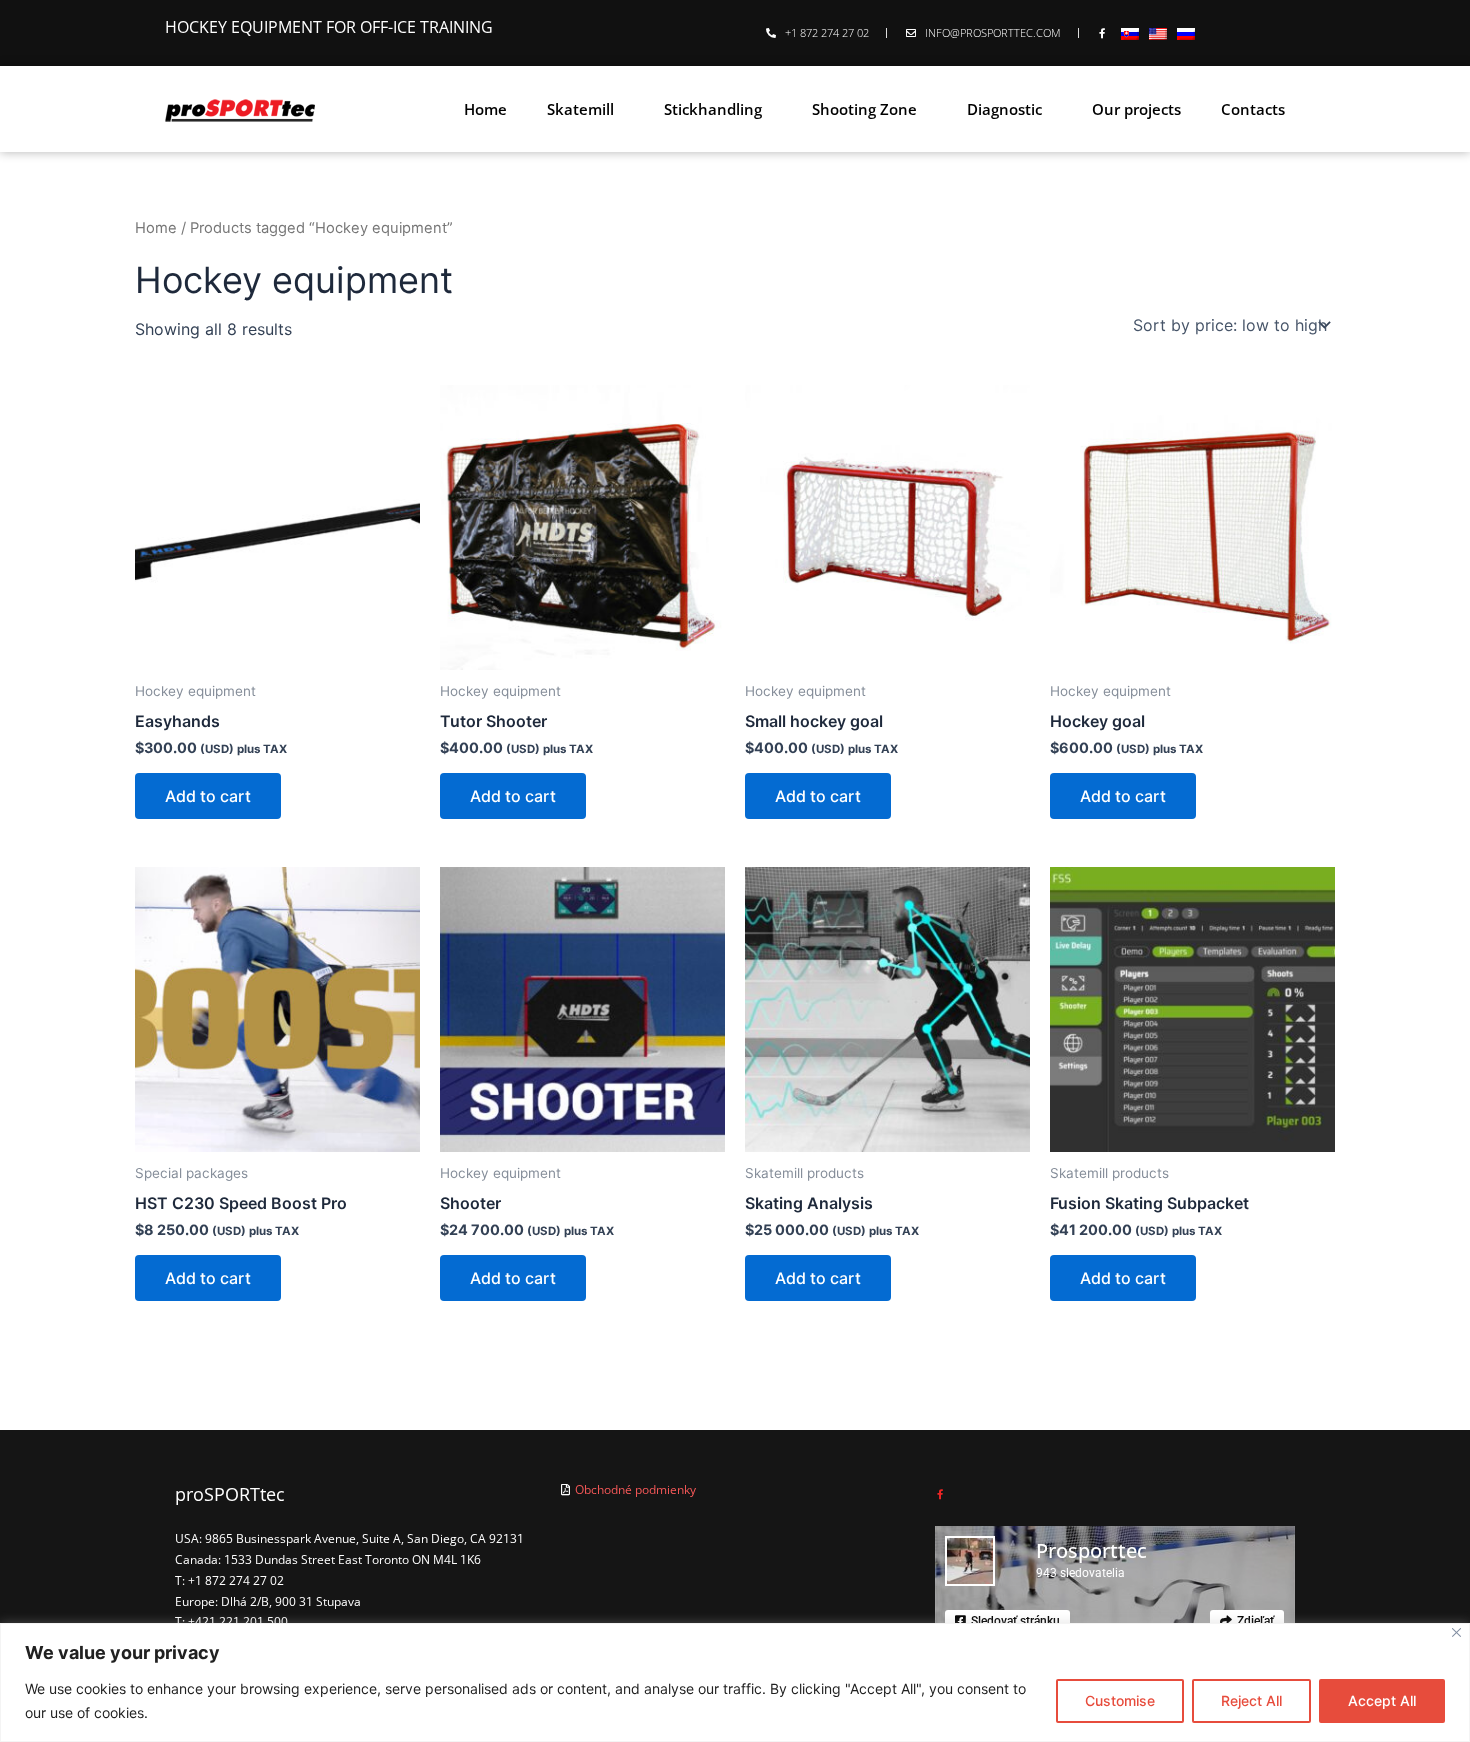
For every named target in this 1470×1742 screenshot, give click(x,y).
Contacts (1253, 109)
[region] (735, 1682)
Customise (1120, 1700)
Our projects (1136, 109)
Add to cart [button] (208, 796)
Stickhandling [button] (713, 109)
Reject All (1251, 1700)
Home (485, 109)
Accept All (1382, 1700)
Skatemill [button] (580, 109)
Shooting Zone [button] (864, 109)
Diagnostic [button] (1004, 109)
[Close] (1456, 1632)
